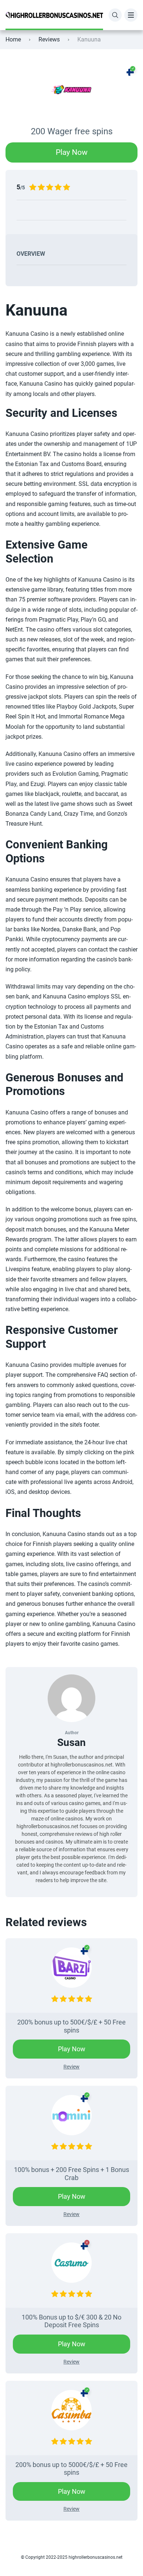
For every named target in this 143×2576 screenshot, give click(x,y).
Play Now (72, 152)
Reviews (49, 39)
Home (13, 39)
